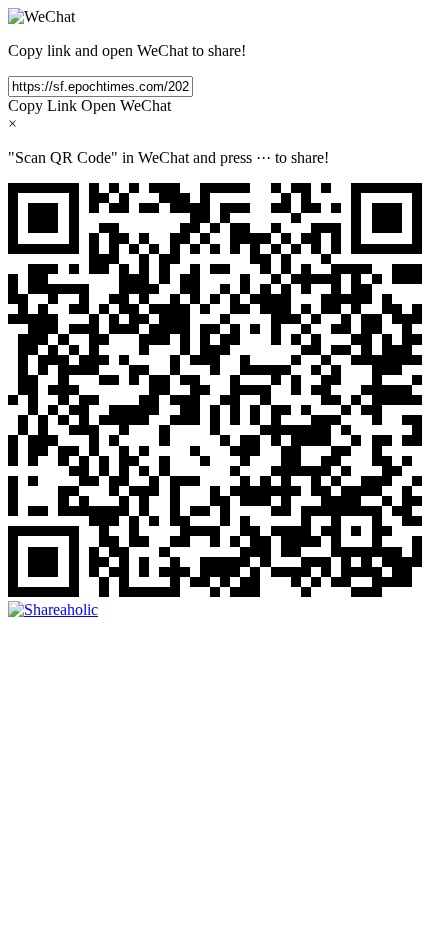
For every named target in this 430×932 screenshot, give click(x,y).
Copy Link (42, 105)
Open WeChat (126, 105)
